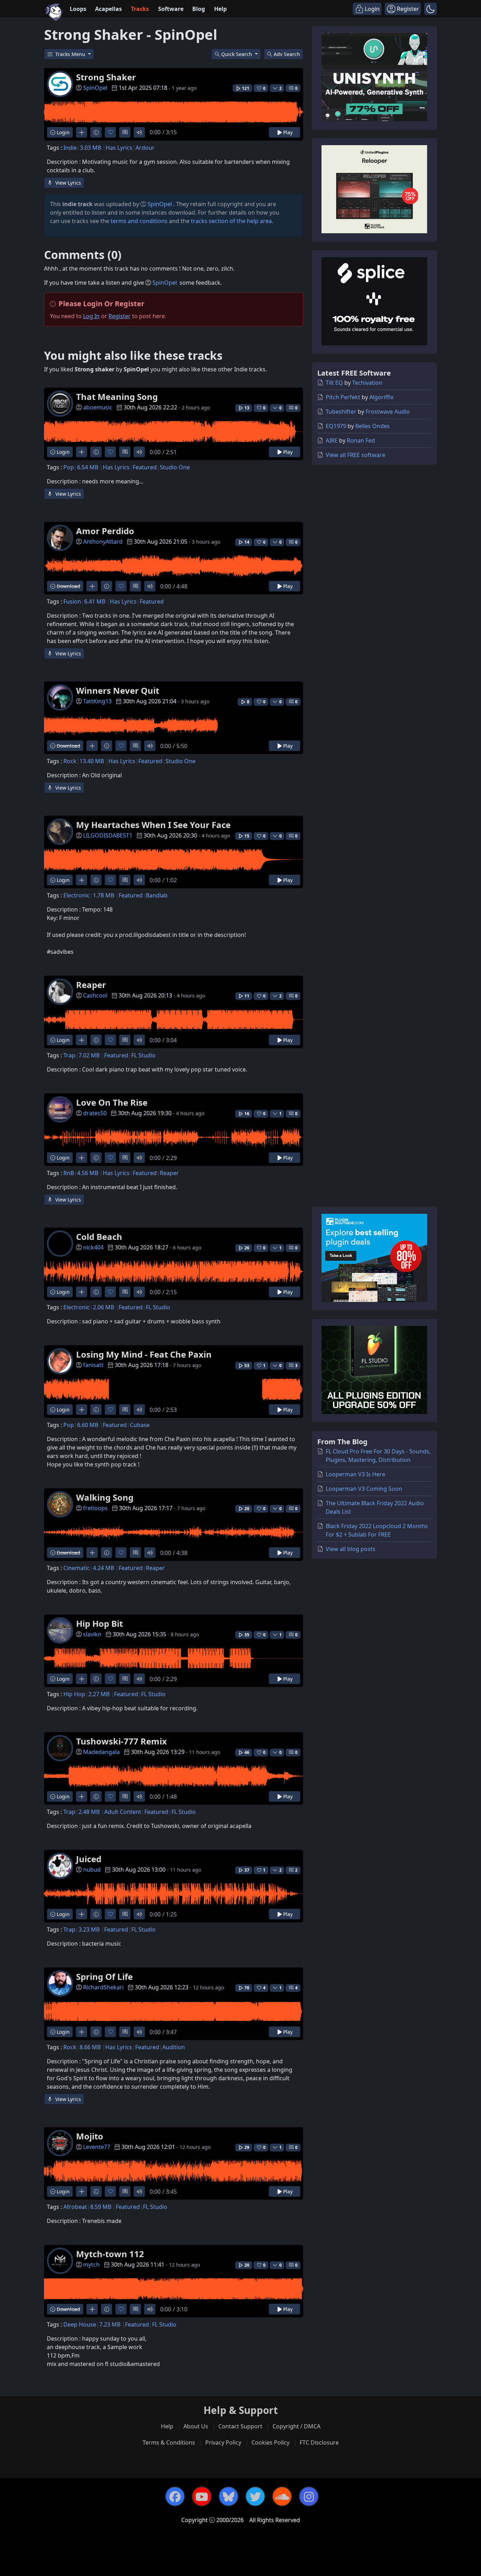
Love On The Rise (112, 1102)
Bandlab (157, 895)
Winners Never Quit (118, 690)
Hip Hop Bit (99, 1623)
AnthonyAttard (103, 542)
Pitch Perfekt (343, 397)
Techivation (367, 383)
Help (220, 9)
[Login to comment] (125, 132)
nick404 (93, 1247)
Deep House (80, 2324)
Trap (69, 1055)
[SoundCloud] (282, 2496)
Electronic (77, 895)
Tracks (140, 9)
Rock (70, 761)
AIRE (332, 440)
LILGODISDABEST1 (108, 835)
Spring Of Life (104, 1976)
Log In (91, 316)
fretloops (95, 1508)
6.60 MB (88, 1425)
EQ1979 (336, 426)
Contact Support (240, 2426)
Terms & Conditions (169, 2442)
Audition (174, 2047)
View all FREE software (355, 455)
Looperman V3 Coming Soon (364, 1489)
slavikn (92, 1634)
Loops (78, 9)
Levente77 (97, 2147)
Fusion (72, 601)
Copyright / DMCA (296, 2426)
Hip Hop (74, 1694)
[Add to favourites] (110, 132)
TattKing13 (97, 701)
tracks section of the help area (231, 221)
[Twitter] (255, 2496)
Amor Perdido (105, 531)
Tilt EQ (334, 383)
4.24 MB (104, 1568)
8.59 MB (101, 2207)
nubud (92, 1870)
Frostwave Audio (388, 412)
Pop (69, 467)
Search (287, 54)
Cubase (140, 1425)
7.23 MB (110, 2324)
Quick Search (237, 54)
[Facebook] (175, 2496)
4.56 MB (88, 1173)
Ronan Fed (361, 440)
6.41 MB (95, 601)
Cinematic (77, 1568)
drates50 (95, 1113)
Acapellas (108, 9)
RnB (69, 1173)
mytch (91, 2265)
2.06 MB (104, 1307)
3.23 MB (89, 1929)
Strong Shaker (106, 77)
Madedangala (101, 1752)
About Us (196, 2426)
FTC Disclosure (319, 2442)
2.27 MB (99, 1694)
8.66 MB (90, 2047)
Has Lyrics (119, 148)
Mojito (90, 2136)
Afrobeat (75, 2207)
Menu (71, 54)
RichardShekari (103, 1987)
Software (171, 9)
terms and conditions (139, 221)
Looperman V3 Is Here (355, 1474)
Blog (199, 9)
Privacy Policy (223, 2442)
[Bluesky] (229, 2496)
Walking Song (105, 1497)
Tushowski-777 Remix (121, 1741)
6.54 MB (88, 467)
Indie (70, 148)
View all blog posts (351, 1549)
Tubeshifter (341, 412)
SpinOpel (95, 88)
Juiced (89, 1859)
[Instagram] (309, 2496)
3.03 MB (90, 148)
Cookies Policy (270, 2442)
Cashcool (95, 995)
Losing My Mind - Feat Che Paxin (144, 1354)
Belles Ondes (373, 426)
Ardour (145, 148)
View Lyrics (67, 183)
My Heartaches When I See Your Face (153, 825)
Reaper (91, 985)
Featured (145, 467)
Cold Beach (99, 1237)
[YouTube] (202, 2496)
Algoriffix (381, 397)
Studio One (175, 467)
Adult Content (123, 1812)
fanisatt (93, 1365)
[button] (430, 9)
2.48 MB (89, 1812)
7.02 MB (89, 1055)
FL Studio (143, 1055)
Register (120, 316)
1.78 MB (104, 895)
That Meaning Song (117, 397)
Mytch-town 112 (110, 2254)
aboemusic (98, 407)
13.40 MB (92, 761)
